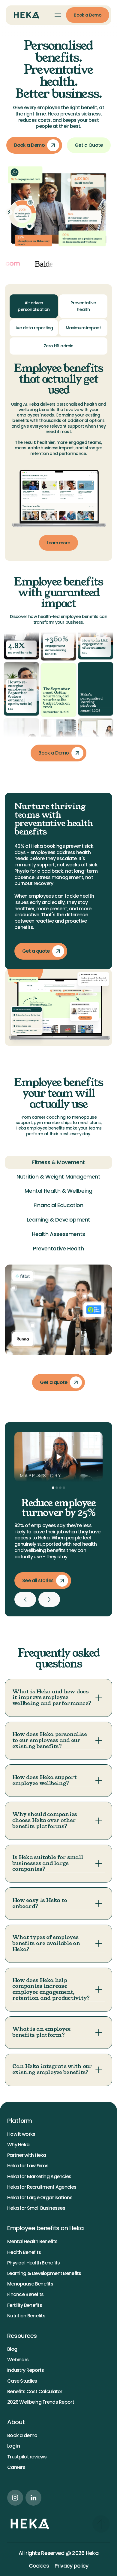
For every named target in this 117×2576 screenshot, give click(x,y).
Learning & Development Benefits (44, 2273)
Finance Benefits (25, 2294)
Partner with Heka (27, 2155)
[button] (58, 15)
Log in (14, 2446)
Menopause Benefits (30, 2284)
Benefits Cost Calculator (35, 2392)
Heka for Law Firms (28, 2166)
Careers (16, 2467)
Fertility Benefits (25, 2305)
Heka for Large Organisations (40, 2198)
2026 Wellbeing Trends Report (41, 2402)
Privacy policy (72, 2566)
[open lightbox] (58, 1457)
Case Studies (22, 2381)
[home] (25, 15)
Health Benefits (24, 2252)
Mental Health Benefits (32, 2241)
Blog (12, 2349)
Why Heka (18, 2145)
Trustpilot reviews (27, 2457)
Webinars (18, 2360)
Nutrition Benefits (26, 2316)
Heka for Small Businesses (36, 2208)
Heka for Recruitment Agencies (42, 2187)
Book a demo (22, 2435)
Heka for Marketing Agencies (39, 2176)
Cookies (39, 2566)
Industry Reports (25, 2370)
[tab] (34, 306)
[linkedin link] (33, 2498)
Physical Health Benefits (34, 2263)
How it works (21, 2134)
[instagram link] (15, 2498)
